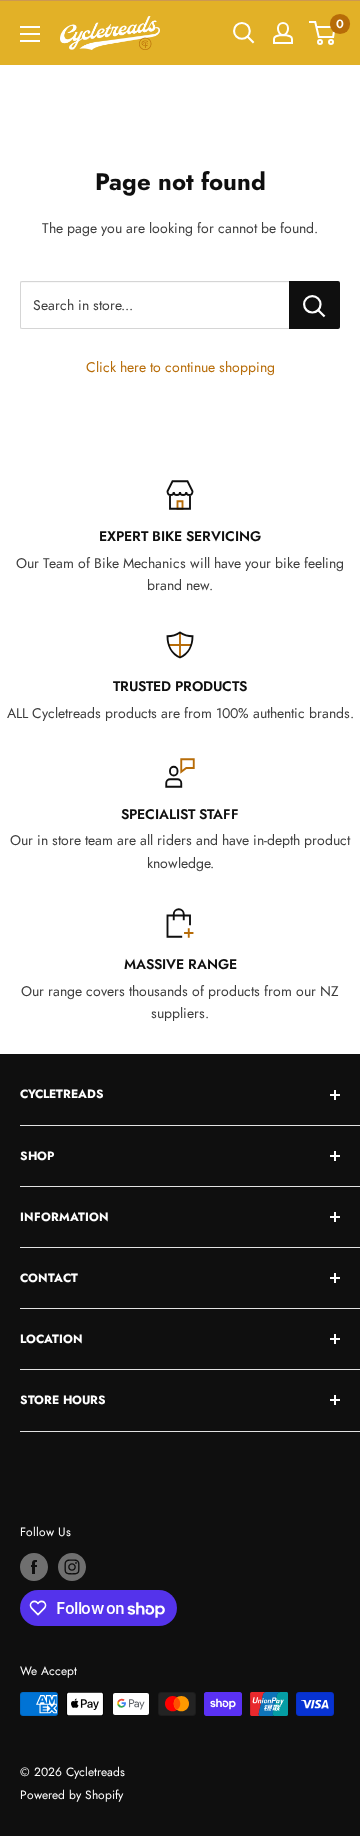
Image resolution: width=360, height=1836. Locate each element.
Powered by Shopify (71, 1795)
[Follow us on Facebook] (34, 1567)
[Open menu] (30, 34)
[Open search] (244, 33)
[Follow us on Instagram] (72, 1567)
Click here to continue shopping (180, 367)
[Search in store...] (314, 305)
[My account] (283, 33)
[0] (323, 33)
